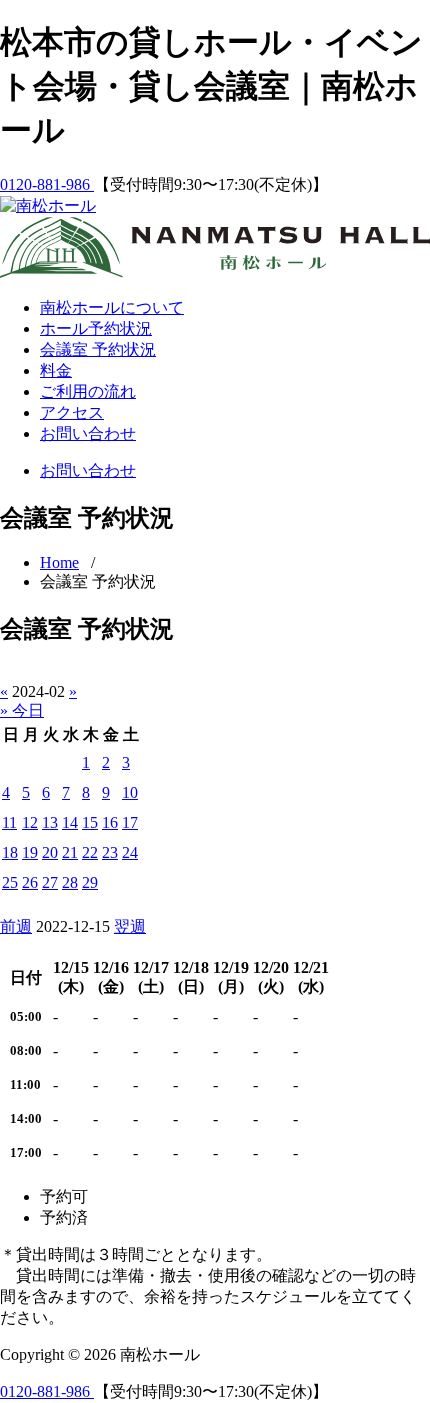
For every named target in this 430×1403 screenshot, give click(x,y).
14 (70, 822)
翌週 (130, 926)
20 (50, 852)
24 (130, 852)
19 (30, 852)
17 (130, 822)
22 (90, 852)
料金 (56, 370)
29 (90, 882)
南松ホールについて (112, 307)
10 (130, 792)
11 (9, 822)
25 (10, 882)
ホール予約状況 (96, 328)
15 (90, 822)
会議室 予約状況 (98, 349)
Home (59, 562)
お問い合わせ (88, 433)
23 (110, 852)
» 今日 (22, 710)
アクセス (72, 412)
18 (10, 852)
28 (70, 882)
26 (30, 882)
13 (50, 822)
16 (110, 822)
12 (30, 822)
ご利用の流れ (88, 391)
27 (50, 882)
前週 (16, 926)
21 (70, 852)
